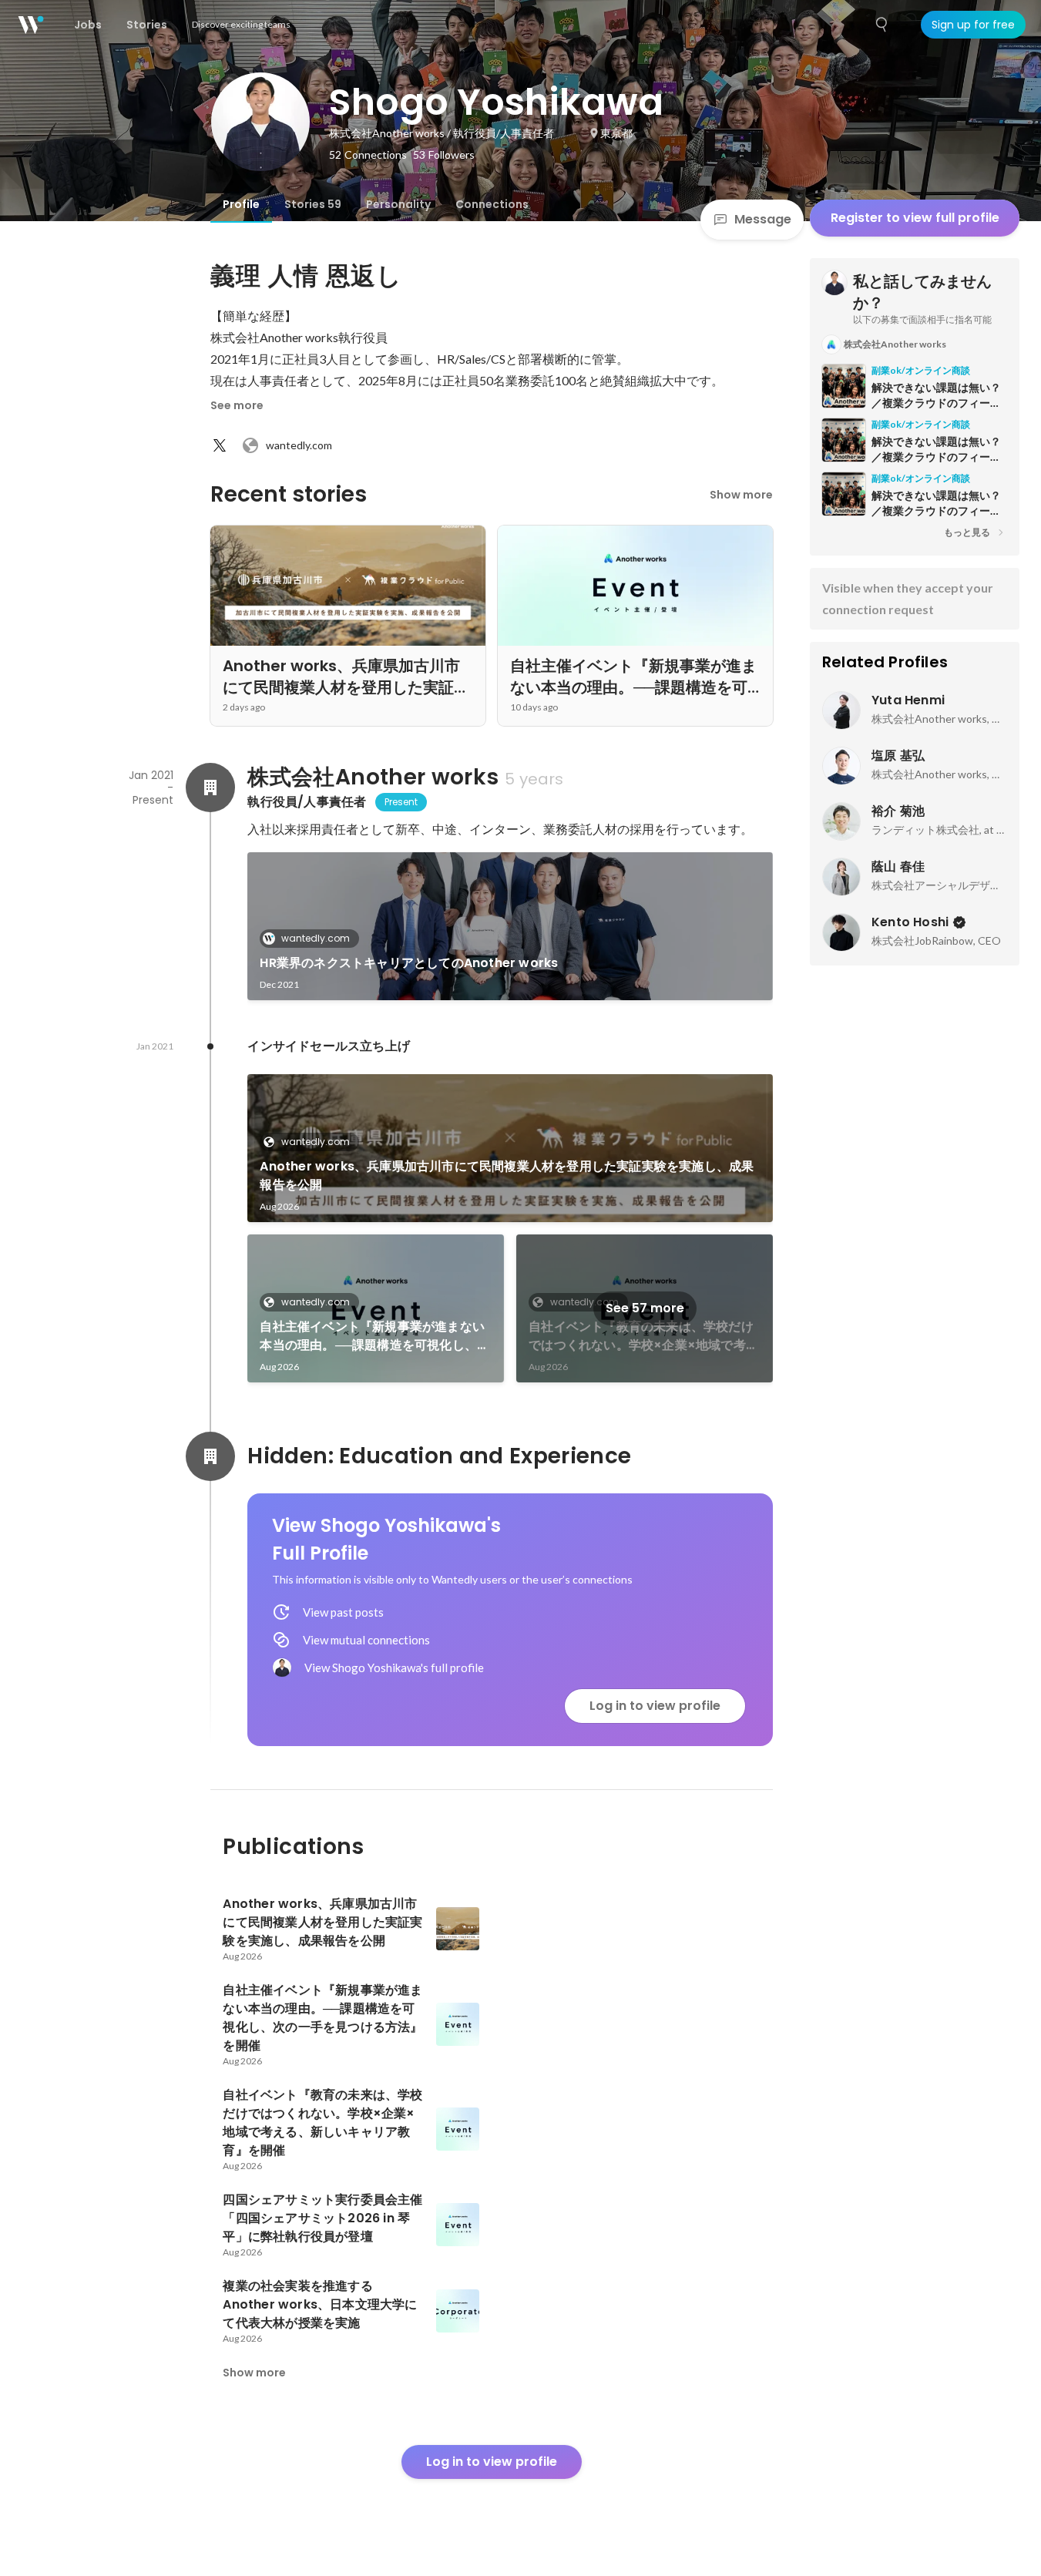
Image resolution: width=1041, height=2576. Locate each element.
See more (237, 405)
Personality (398, 204)
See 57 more (645, 1308)
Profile (241, 204)
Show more (741, 495)
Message (763, 219)
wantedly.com (299, 445)
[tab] (241, 204)
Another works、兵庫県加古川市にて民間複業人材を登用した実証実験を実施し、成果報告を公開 (507, 1175)
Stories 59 (313, 204)
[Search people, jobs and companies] (882, 25)
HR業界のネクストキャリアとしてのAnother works (409, 963)
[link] (510, 926)
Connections (492, 204)
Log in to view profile (655, 1706)
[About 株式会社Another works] (210, 788)
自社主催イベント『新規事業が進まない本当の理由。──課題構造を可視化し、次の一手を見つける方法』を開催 (374, 1336)
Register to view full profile (915, 218)
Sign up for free (973, 25)
